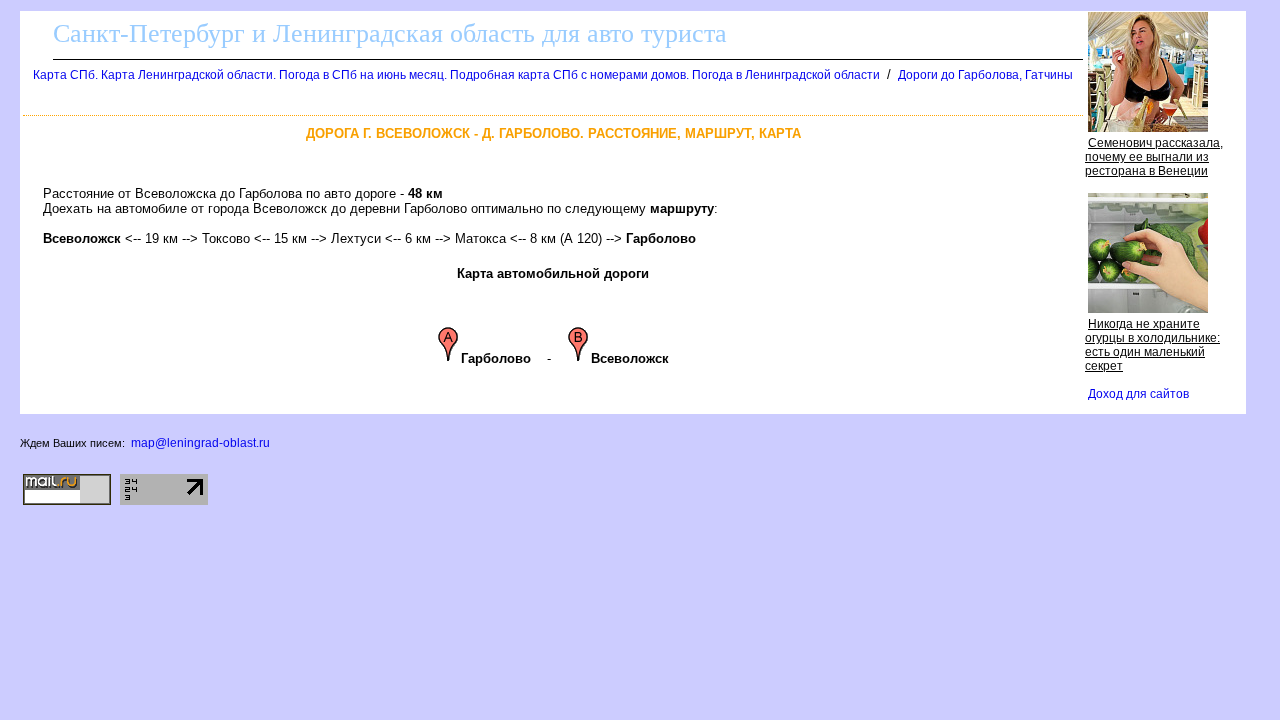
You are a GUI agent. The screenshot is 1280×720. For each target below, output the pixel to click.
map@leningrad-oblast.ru (200, 443)
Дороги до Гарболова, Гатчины (985, 75)
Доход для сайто (1138, 394)
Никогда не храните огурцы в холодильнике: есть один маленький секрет (1152, 345)
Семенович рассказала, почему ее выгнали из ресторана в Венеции (1154, 157)
